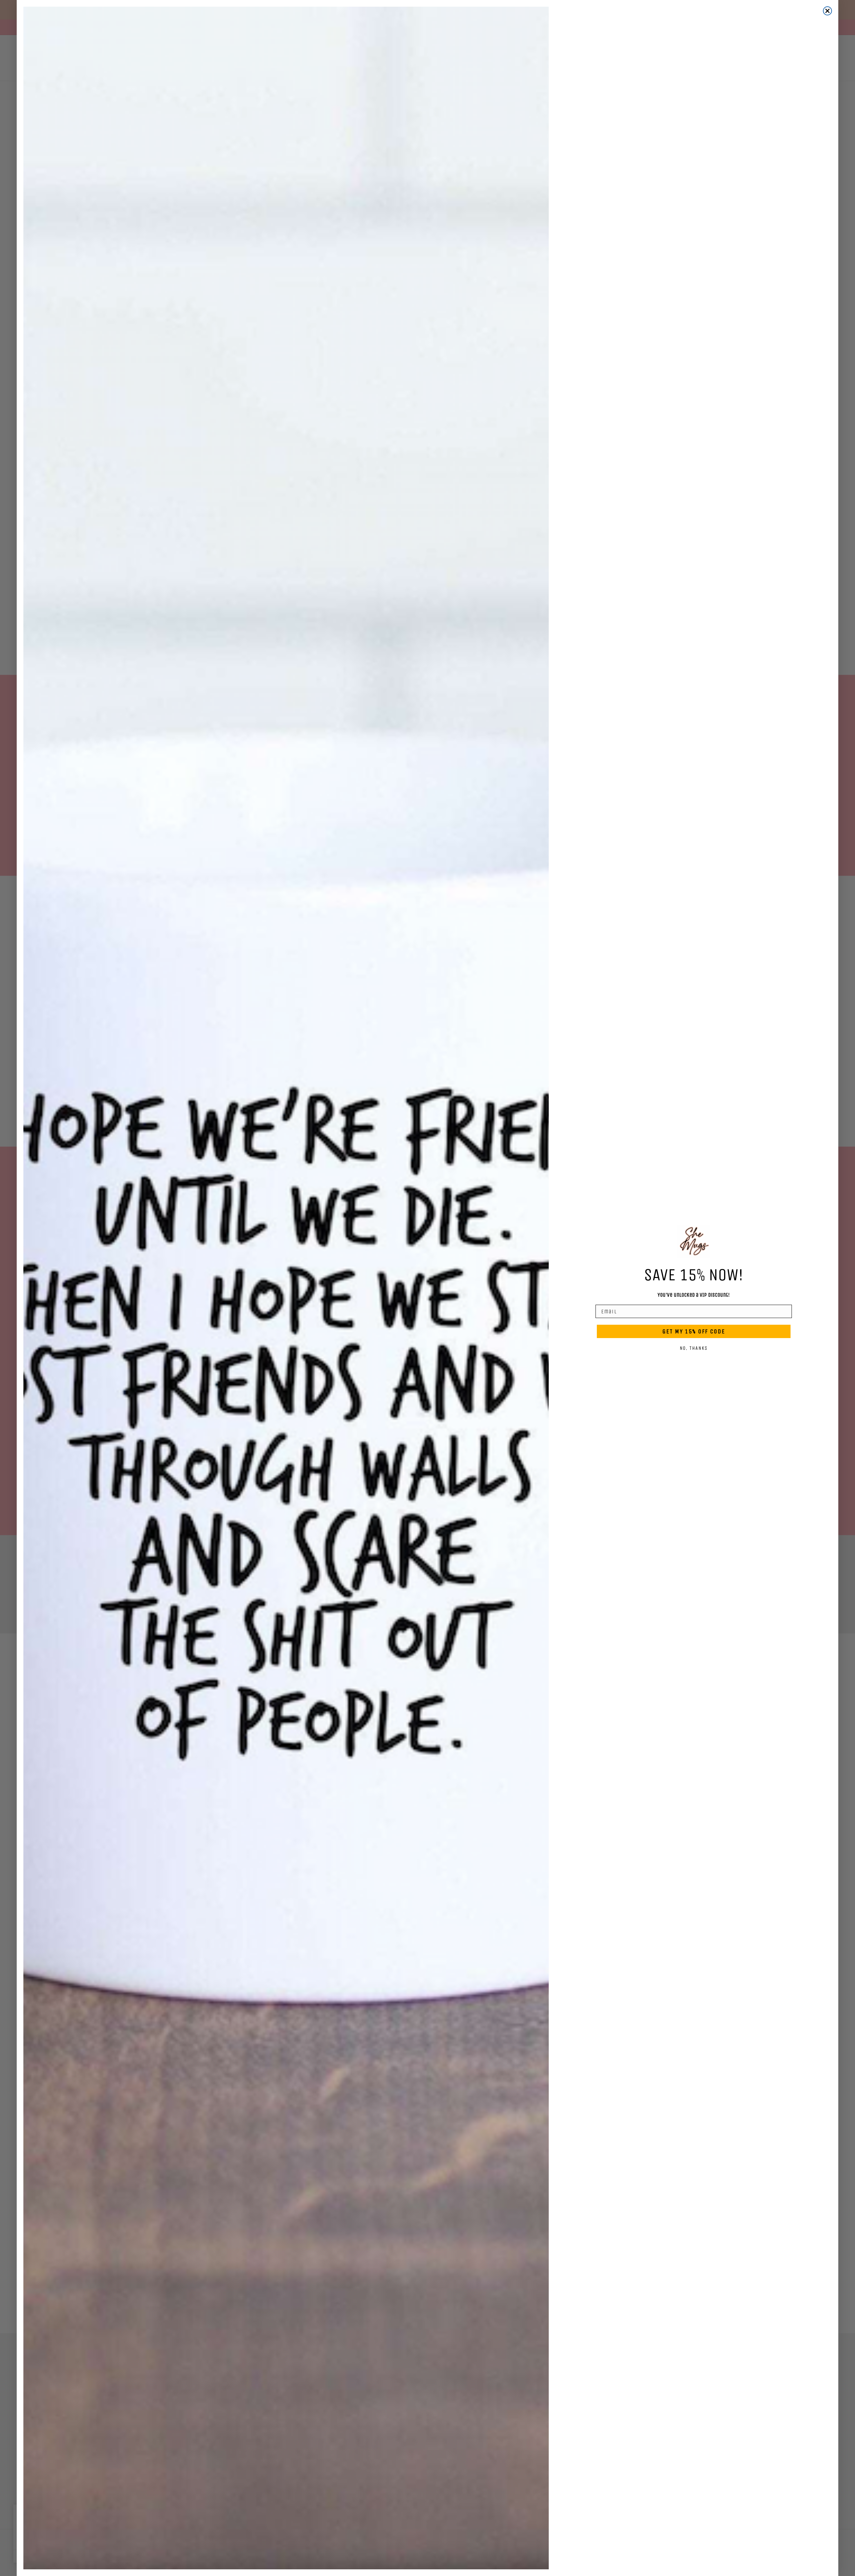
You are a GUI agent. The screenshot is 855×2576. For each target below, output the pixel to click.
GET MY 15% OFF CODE (694, 1331)
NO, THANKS (694, 1348)
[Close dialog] (827, 11)
